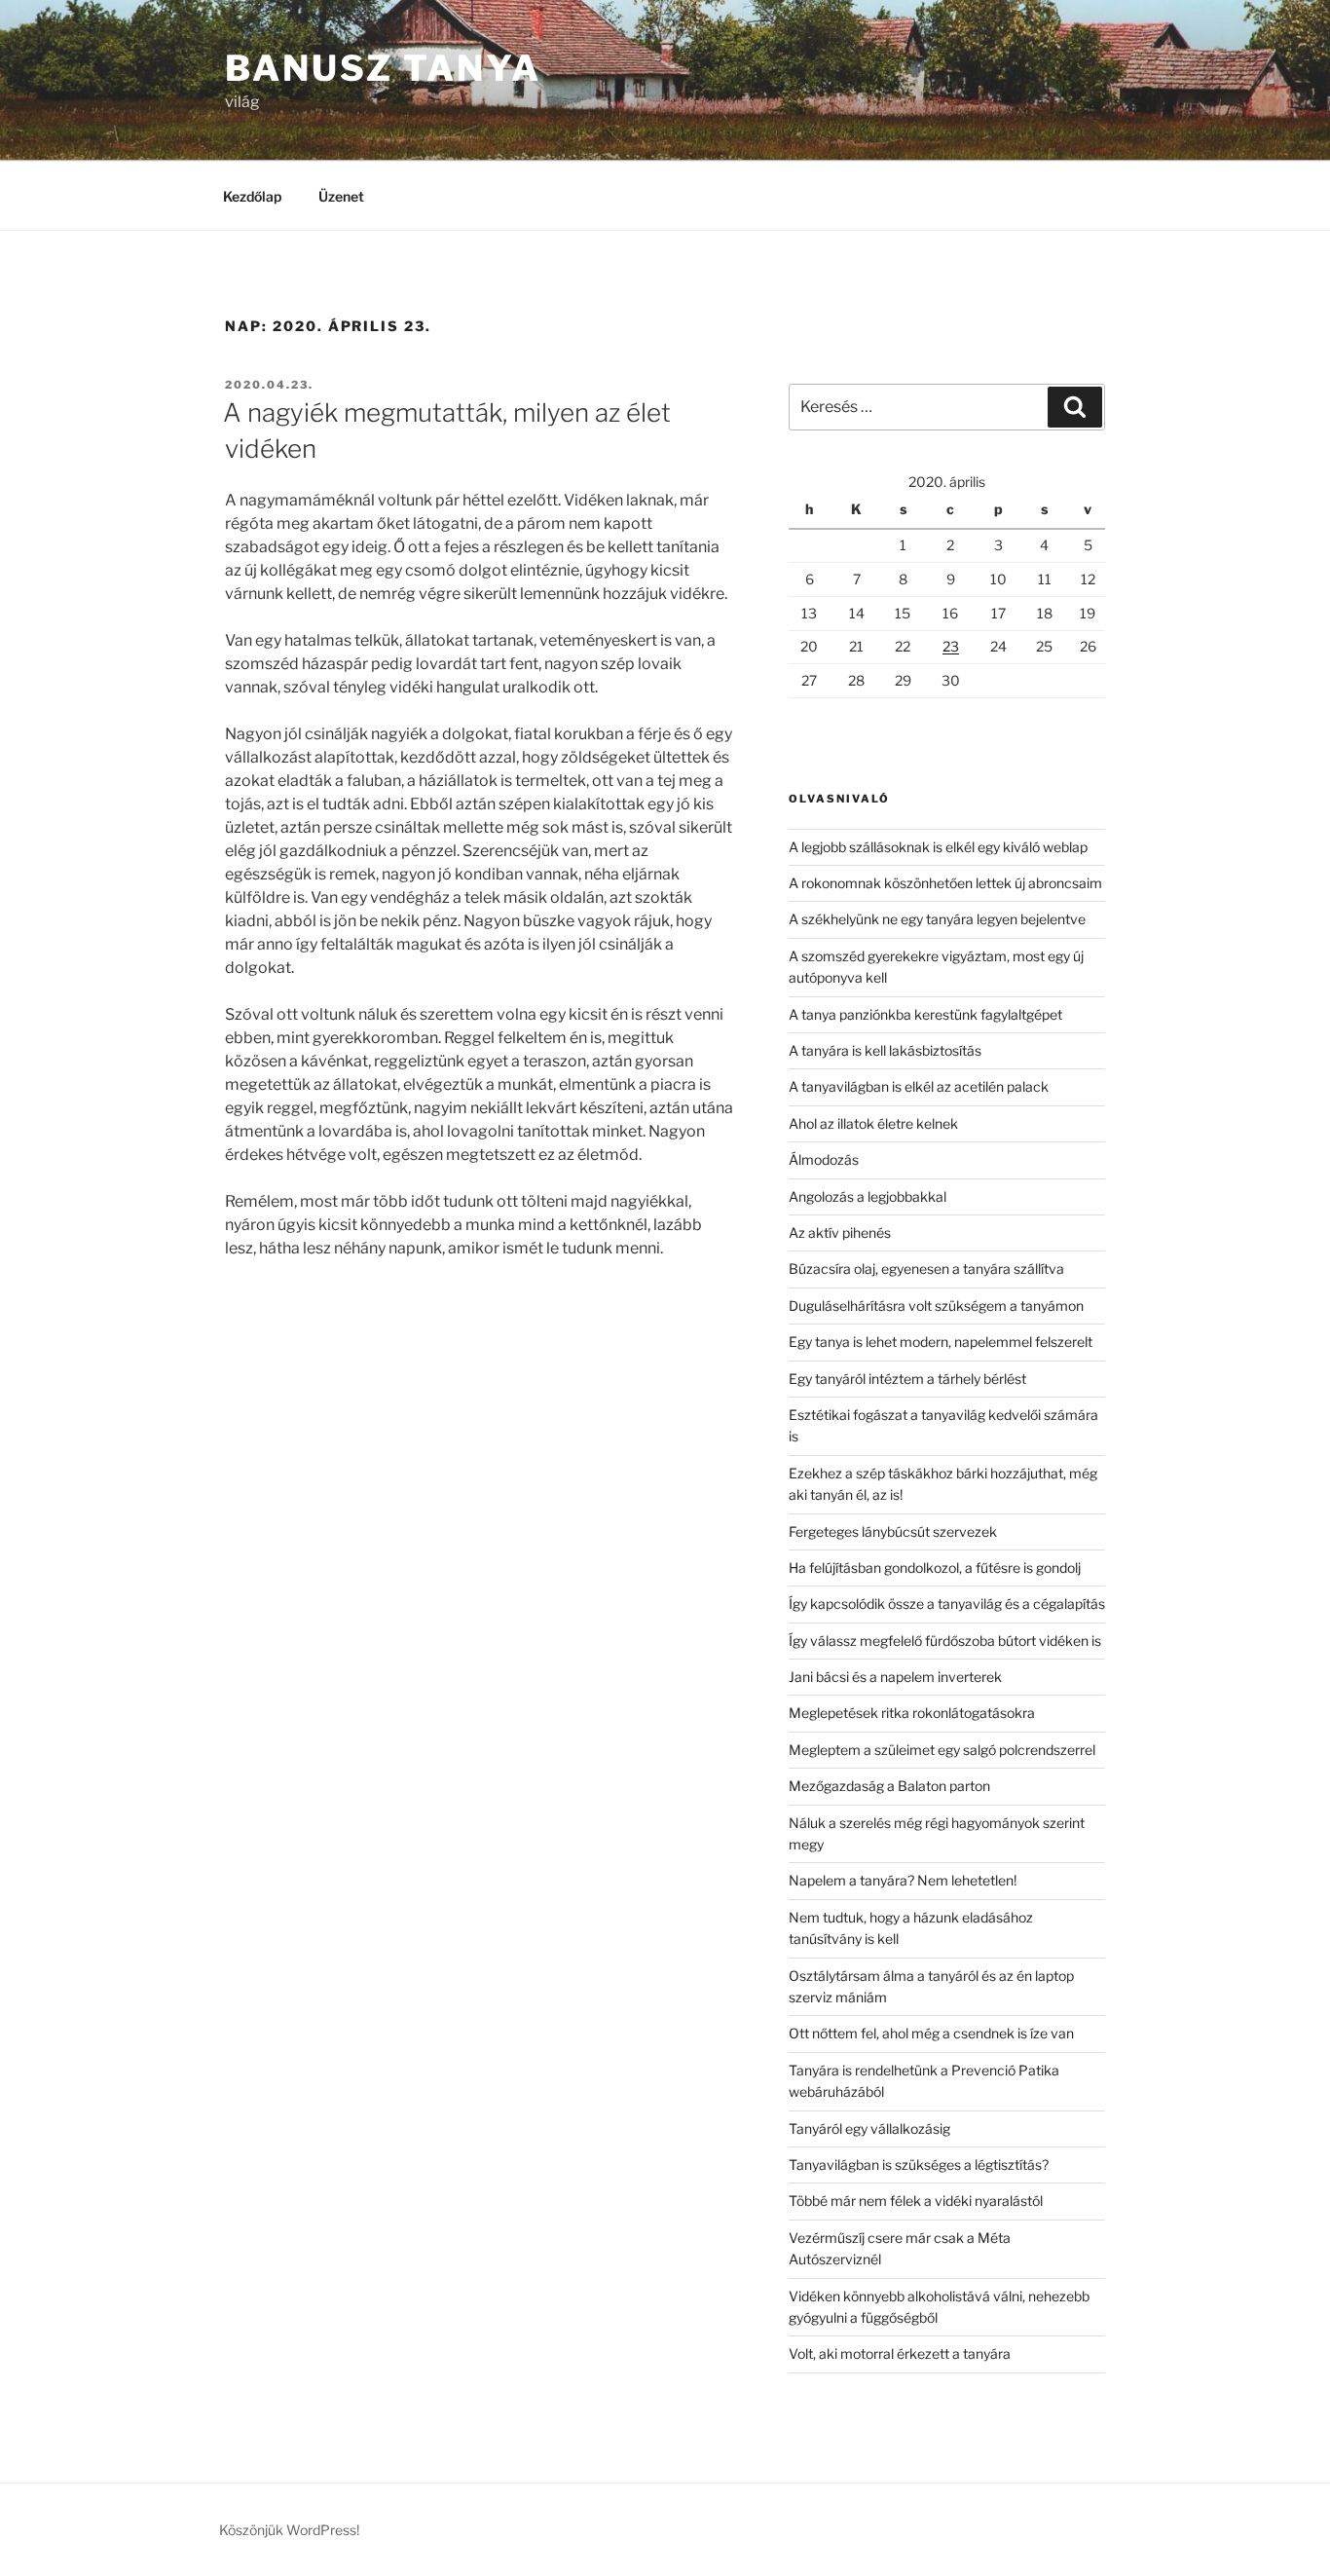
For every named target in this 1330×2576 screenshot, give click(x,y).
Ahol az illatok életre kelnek (873, 1123)
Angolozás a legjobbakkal (868, 1196)
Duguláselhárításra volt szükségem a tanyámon (936, 1306)
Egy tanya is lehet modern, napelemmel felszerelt (941, 1342)
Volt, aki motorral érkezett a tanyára (900, 2353)
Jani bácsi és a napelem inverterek (895, 1677)
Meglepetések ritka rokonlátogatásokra (912, 1713)
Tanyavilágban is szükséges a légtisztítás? (919, 2165)
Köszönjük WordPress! (289, 2530)
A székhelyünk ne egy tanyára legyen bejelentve (937, 919)
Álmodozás (824, 1159)
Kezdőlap (252, 196)
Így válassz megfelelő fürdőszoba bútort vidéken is (945, 1641)
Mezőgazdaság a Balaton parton (889, 1786)
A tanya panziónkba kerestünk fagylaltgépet (925, 1014)
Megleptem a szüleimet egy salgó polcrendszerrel (942, 1750)
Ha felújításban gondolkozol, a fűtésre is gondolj (935, 1568)
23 (951, 646)
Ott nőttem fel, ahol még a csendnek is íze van (931, 2033)
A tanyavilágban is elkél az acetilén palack (919, 1086)
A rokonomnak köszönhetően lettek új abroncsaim (945, 883)
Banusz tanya (383, 68)
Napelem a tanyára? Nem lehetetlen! (903, 1880)
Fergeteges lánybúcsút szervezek (893, 1531)
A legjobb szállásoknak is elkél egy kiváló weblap (938, 847)
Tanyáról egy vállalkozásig (869, 2128)
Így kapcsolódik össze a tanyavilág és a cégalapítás (947, 1604)
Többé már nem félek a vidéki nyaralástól (916, 2201)
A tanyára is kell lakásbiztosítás (885, 1050)
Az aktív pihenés (840, 1232)
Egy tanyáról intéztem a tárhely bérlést (907, 1379)
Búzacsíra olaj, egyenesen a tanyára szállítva (926, 1269)
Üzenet (341, 196)
